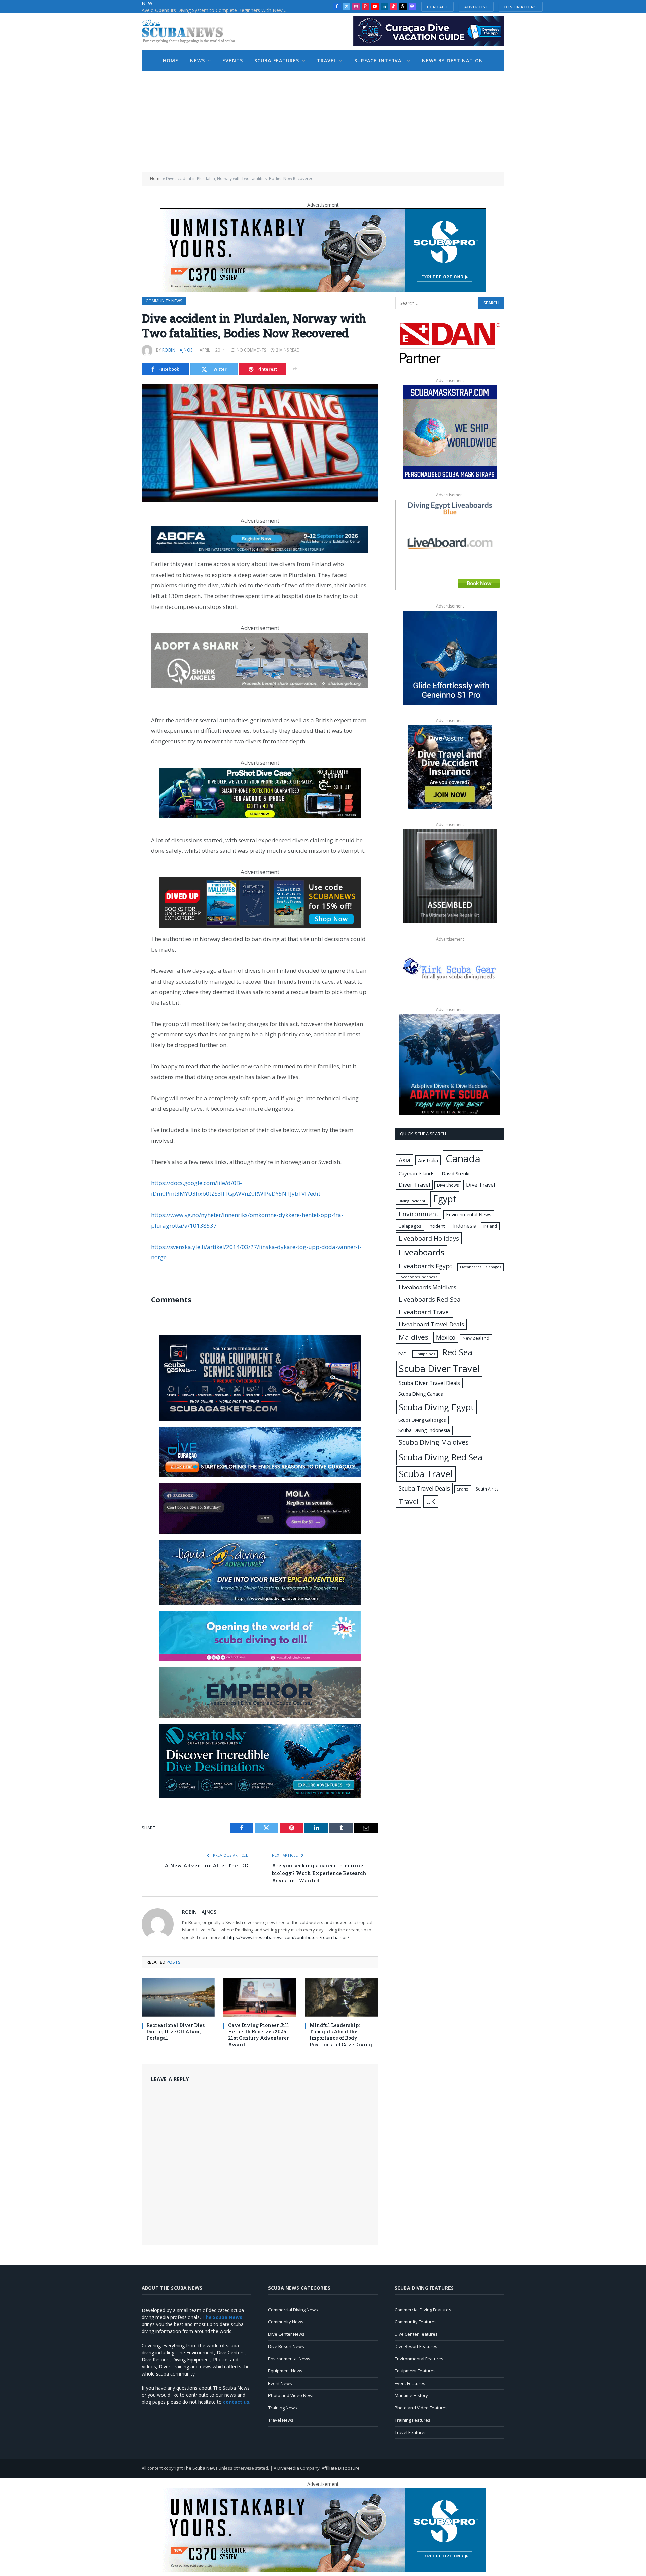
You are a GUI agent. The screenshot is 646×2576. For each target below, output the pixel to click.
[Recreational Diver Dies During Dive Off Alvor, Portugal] (178, 1997)
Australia (428, 1160)
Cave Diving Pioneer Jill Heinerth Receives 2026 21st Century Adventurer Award (259, 2035)
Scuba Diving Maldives (434, 1442)
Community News (164, 301)
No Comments (251, 350)
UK (431, 1501)
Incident (437, 1226)
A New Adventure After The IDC (206, 1865)
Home (171, 60)
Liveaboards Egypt (426, 1266)
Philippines (425, 1354)
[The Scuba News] (192, 32)
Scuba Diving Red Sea (441, 1457)
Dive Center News (286, 2334)
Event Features (410, 2383)
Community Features (416, 2322)
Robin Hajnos (177, 350)
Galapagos (410, 1226)
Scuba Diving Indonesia (424, 1430)
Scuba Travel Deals (424, 1488)
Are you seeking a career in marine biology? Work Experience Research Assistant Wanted (319, 1873)
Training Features (412, 2420)
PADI (403, 1354)
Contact (437, 7)
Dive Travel (481, 1185)
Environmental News (469, 1215)
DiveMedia (288, 2468)
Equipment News (285, 2371)
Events (233, 60)
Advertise (476, 7)
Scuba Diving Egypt (437, 1407)
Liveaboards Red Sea (430, 1299)
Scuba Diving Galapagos (422, 1420)
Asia (405, 1160)
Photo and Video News (291, 2395)
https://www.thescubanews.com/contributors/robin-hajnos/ (288, 1937)
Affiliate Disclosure (341, 2468)
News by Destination (453, 60)
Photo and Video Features (421, 2408)
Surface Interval (379, 60)
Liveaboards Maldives (427, 1287)
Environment (419, 1214)
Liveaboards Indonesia (418, 1277)
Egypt (445, 1199)
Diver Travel (414, 1185)
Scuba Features (277, 60)
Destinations (521, 7)
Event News (280, 2383)
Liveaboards (422, 1252)
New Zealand (476, 1338)
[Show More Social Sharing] (295, 369)
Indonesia (464, 1226)
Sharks (463, 1489)
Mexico (446, 1337)
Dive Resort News (286, 2346)
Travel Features (411, 2432)
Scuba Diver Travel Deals (429, 1383)
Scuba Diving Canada (421, 1394)
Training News (283, 2408)
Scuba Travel (426, 1474)
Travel (327, 60)
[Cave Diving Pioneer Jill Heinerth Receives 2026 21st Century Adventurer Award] (260, 1997)
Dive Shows (448, 1185)
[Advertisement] (323, 121)
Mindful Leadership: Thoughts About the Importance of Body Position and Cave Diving (341, 2035)
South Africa (487, 1489)
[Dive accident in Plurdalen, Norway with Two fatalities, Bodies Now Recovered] (260, 443)
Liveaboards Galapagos (480, 1267)
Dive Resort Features (416, 2346)
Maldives (414, 1337)
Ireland (490, 1226)
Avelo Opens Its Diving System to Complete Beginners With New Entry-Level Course (217, 10)
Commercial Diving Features (423, 2310)
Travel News (281, 2420)
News (198, 60)
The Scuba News (201, 2468)
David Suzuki (456, 1173)
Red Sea (457, 1352)
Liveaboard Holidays (429, 1238)
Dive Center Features (416, 2334)
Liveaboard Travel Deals (431, 1324)
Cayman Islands (417, 1173)
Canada (463, 1158)
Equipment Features (415, 2371)
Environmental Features (419, 2359)
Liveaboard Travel (425, 1312)
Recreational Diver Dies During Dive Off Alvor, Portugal (175, 2032)
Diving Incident (412, 1201)
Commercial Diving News (293, 2310)
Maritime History (411, 2395)
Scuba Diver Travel (439, 1368)
